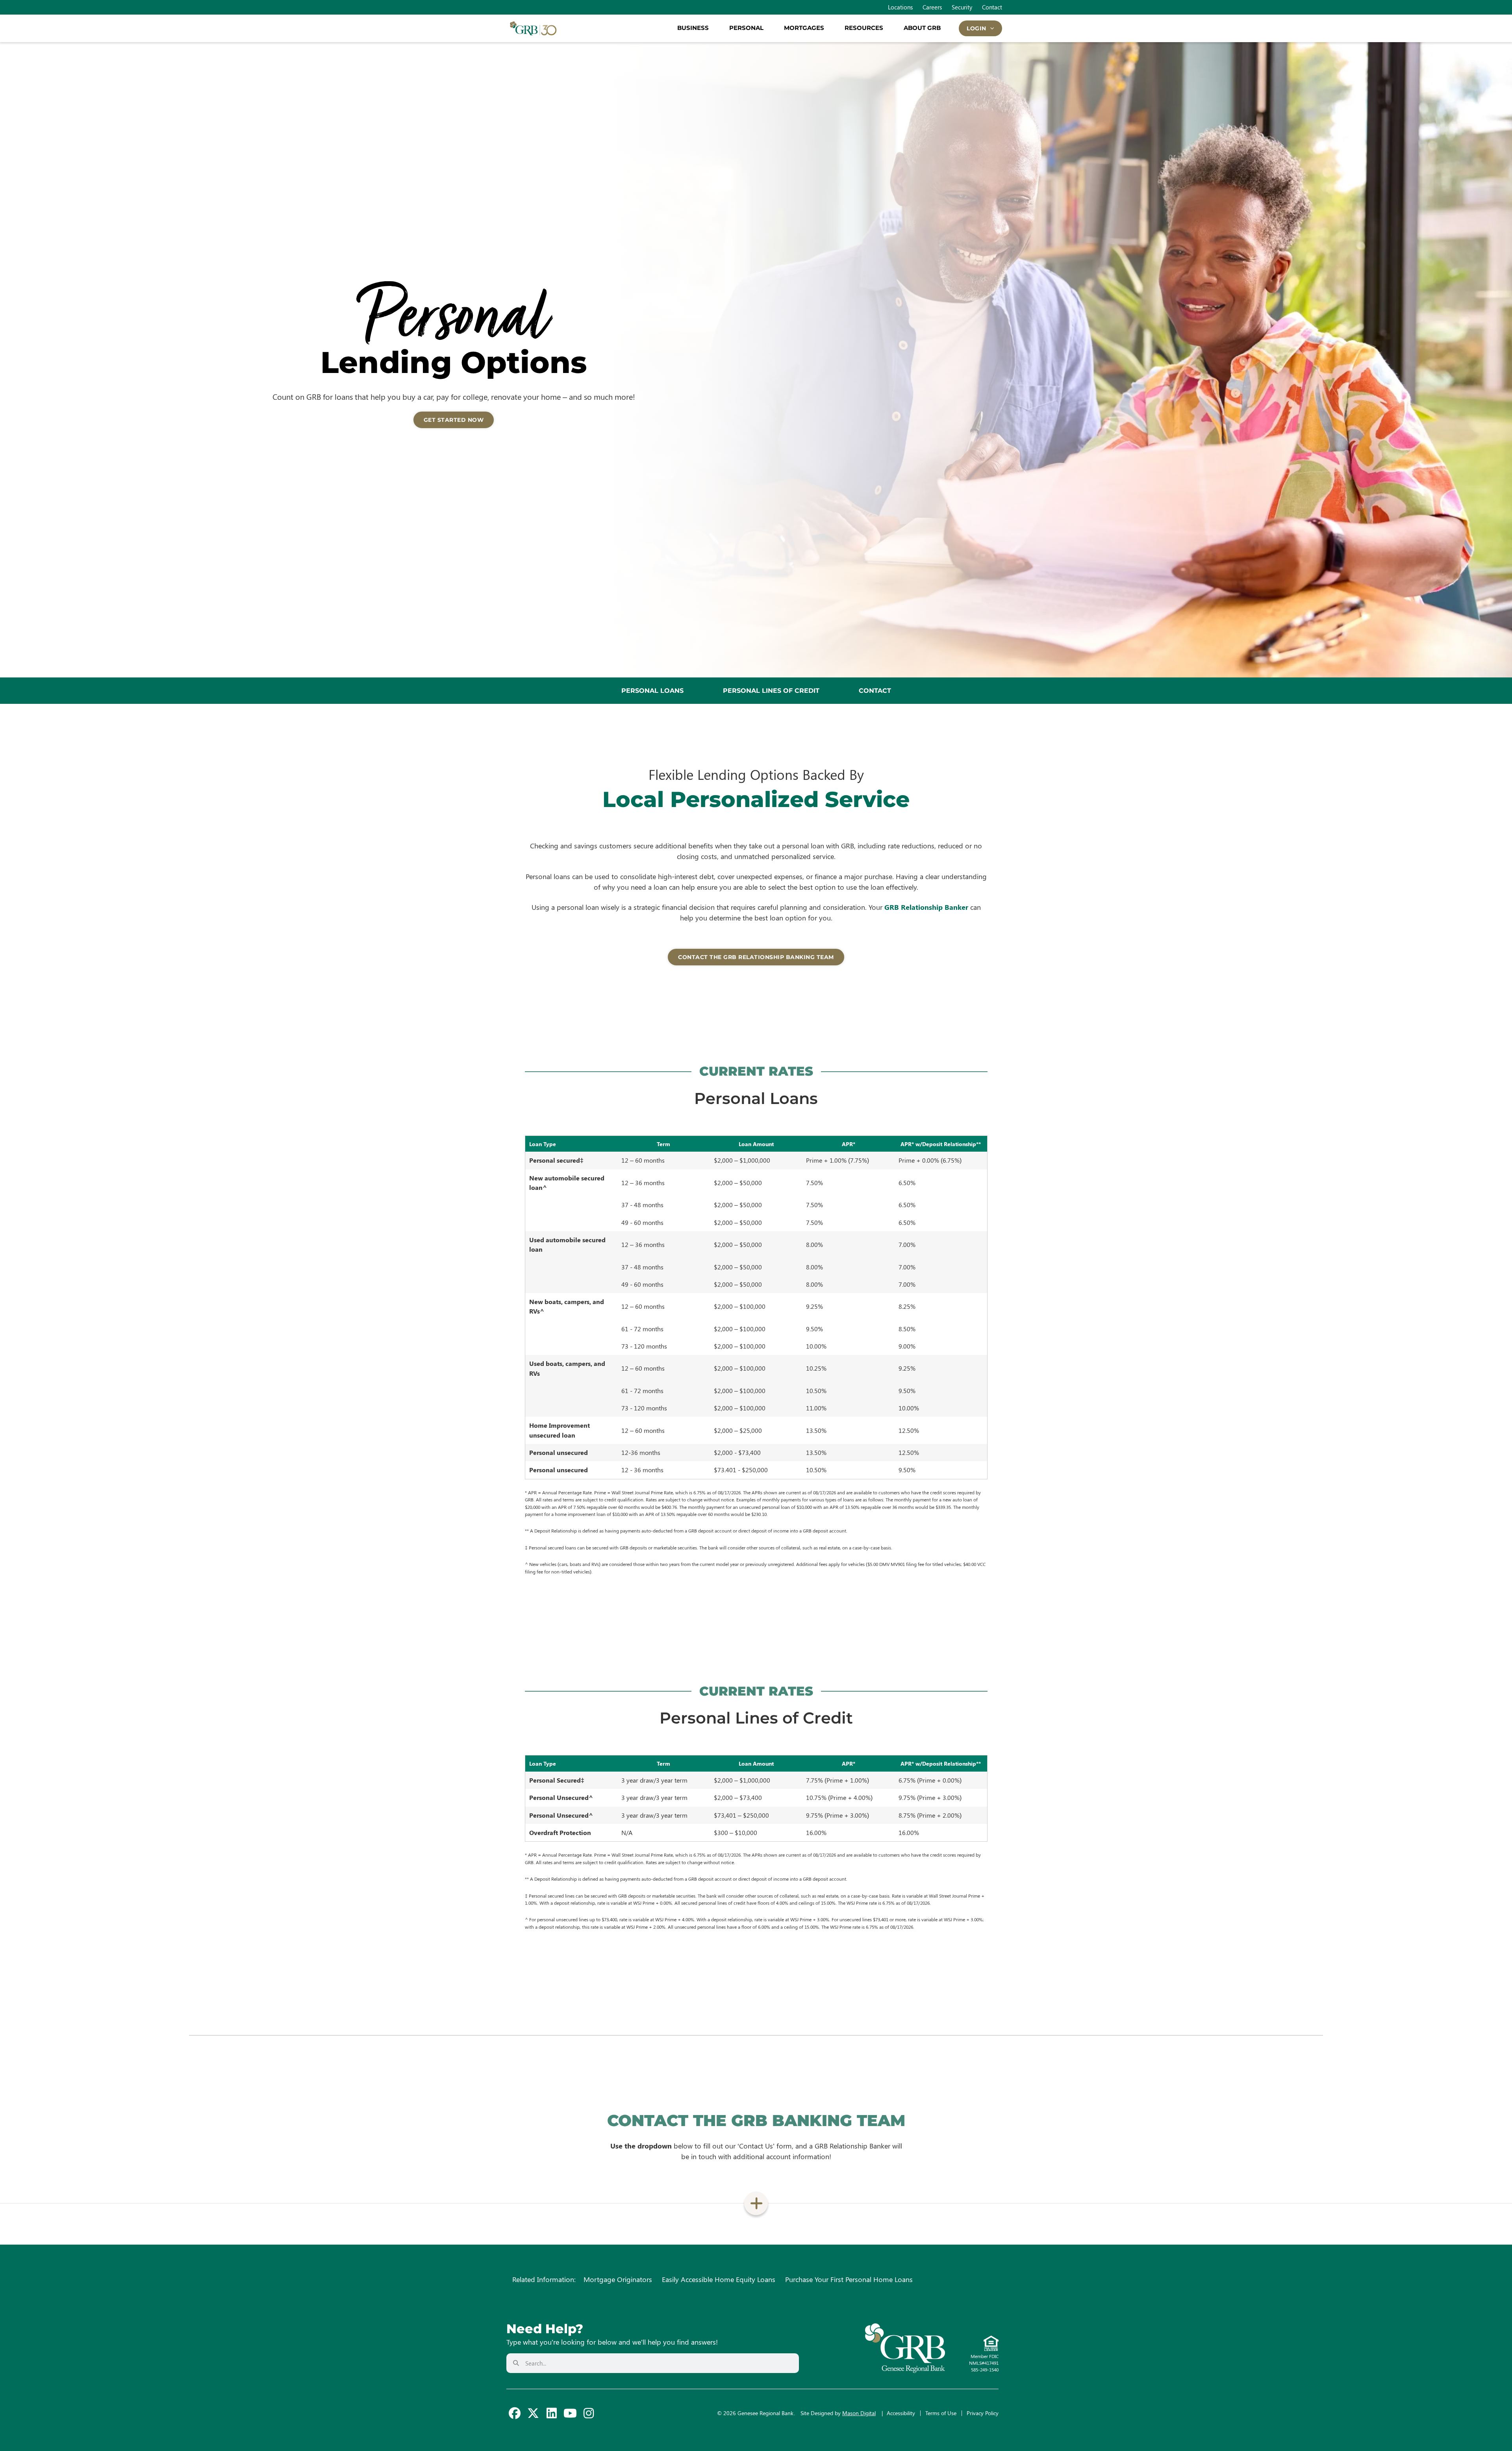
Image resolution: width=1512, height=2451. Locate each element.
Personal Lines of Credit (771, 691)
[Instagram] (589, 2413)
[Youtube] (570, 2413)
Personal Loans (652, 691)
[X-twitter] (533, 2413)
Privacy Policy (983, 2413)
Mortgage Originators (618, 2279)
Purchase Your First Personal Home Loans (849, 2279)
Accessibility (901, 2413)
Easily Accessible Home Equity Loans (719, 2279)
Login (976, 28)
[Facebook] (515, 2413)
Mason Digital (859, 2413)
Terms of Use (941, 2413)
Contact (875, 691)
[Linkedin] (552, 2413)
